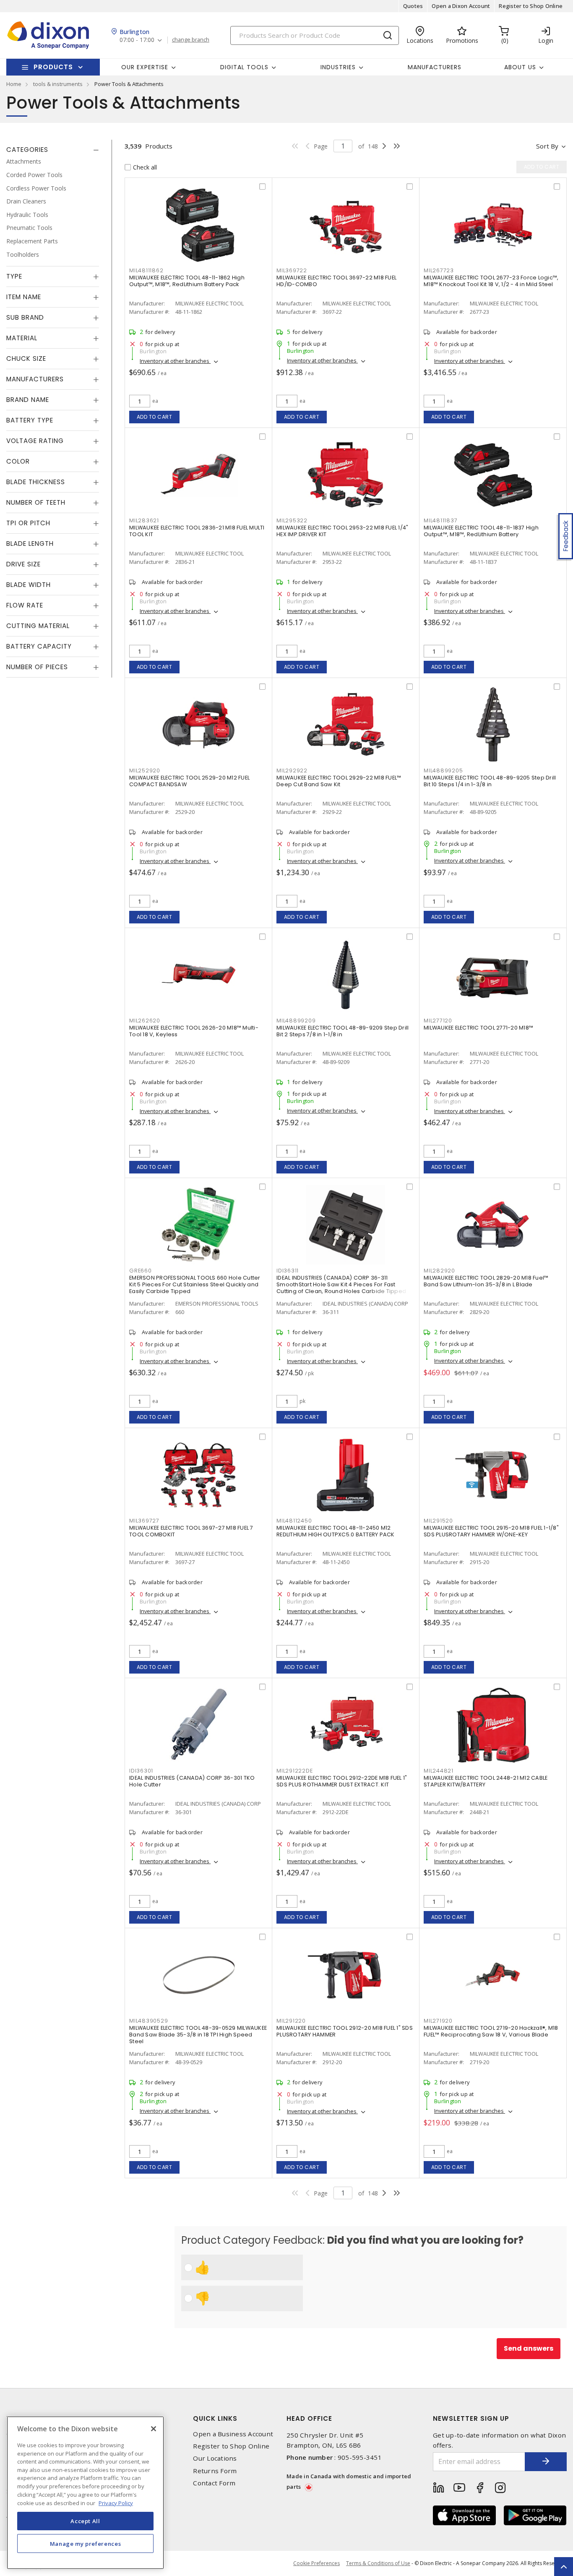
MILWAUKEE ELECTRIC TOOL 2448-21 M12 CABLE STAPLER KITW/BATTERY (486, 1781)
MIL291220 (291, 2021)
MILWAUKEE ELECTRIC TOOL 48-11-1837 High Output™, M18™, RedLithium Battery (481, 531)
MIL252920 (145, 770)
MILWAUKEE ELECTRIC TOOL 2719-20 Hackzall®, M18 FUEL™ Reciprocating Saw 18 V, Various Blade (491, 2031)
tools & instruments (58, 84)
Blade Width (29, 585)
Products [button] (53, 67)
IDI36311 (288, 1271)
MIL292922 (292, 770)
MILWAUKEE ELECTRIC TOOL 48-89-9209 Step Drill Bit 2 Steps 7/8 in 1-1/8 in (342, 1031)
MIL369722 (292, 270)
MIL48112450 (294, 1521)
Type (14, 276)
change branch (191, 40)
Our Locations (215, 2458)
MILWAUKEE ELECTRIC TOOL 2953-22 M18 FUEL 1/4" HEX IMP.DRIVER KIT (342, 531)
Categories (27, 150)
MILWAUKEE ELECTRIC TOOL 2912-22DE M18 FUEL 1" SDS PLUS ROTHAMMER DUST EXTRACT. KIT (342, 1781)
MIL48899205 (443, 770)
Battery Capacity (39, 646)
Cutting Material (38, 626)
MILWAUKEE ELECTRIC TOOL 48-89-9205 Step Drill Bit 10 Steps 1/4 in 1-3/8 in (490, 781)
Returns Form (215, 2471)
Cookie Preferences (316, 2563)
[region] (85, 2493)
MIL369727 (144, 1521)
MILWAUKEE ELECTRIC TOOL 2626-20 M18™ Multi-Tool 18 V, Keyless (194, 1031)
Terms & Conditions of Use (378, 2563)
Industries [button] (338, 67)
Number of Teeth (36, 502)
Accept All (85, 2521)
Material (22, 338)
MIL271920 (438, 2021)
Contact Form (214, 2483)
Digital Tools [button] (244, 67)
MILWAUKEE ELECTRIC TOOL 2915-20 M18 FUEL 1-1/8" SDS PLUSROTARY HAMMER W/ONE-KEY (491, 1531)
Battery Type (30, 420)
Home (14, 84)
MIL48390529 (148, 2021)
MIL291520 (438, 1521)
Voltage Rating (35, 441)
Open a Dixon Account (461, 6)
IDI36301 (141, 1771)
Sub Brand (25, 317)
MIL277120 (438, 1021)
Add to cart (155, 417)
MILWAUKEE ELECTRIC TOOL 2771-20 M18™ (478, 1028)
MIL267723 (439, 270)
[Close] (154, 2429)
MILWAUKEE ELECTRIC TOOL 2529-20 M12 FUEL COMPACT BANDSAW (189, 781)
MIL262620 (145, 1021)
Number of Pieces (37, 667)
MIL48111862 (146, 270)
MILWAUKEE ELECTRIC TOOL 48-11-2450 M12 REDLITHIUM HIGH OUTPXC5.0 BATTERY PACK (336, 1531)
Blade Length (30, 544)
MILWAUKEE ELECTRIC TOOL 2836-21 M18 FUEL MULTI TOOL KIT (197, 531)
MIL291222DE (294, 1771)
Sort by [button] (547, 146)
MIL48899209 (296, 1021)
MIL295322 (292, 520)
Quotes (413, 6)
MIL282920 (439, 1271)
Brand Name (28, 400)
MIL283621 (144, 520)
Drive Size (23, 564)
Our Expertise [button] (145, 67)
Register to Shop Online (531, 6)
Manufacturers (435, 67)
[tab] (53, 150)
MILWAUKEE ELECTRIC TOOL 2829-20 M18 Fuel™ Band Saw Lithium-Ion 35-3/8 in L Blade (486, 1281)
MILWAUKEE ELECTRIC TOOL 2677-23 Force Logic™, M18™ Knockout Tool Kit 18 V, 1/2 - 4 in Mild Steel (491, 281)
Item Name (24, 297)
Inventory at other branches (175, 361)
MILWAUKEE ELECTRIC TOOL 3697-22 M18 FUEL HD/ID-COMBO (336, 281)
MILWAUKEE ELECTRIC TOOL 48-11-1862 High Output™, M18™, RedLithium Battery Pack (187, 281)
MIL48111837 (440, 520)
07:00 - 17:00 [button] (137, 40)
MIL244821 (439, 1771)
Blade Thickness (36, 482)
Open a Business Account (233, 2434)
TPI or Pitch (28, 523)
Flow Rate (25, 605)
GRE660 (141, 1271)
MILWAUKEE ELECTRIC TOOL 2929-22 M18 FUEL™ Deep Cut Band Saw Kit (339, 781)
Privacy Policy (116, 2503)
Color (18, 461)
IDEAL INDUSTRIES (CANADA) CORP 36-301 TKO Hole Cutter (192, 1781)
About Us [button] (520, 67)
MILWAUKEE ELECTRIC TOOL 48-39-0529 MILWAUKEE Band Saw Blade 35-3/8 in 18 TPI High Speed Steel (198, 2035)
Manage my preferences (86, 2543)
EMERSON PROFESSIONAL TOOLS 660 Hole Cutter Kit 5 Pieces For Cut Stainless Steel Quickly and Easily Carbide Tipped (195, 1284)
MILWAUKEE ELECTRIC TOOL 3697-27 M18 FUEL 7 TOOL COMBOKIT (191, 1531)
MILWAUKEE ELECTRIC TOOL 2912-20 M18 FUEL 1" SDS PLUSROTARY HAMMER (345, 2031)
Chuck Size (26, 359)
